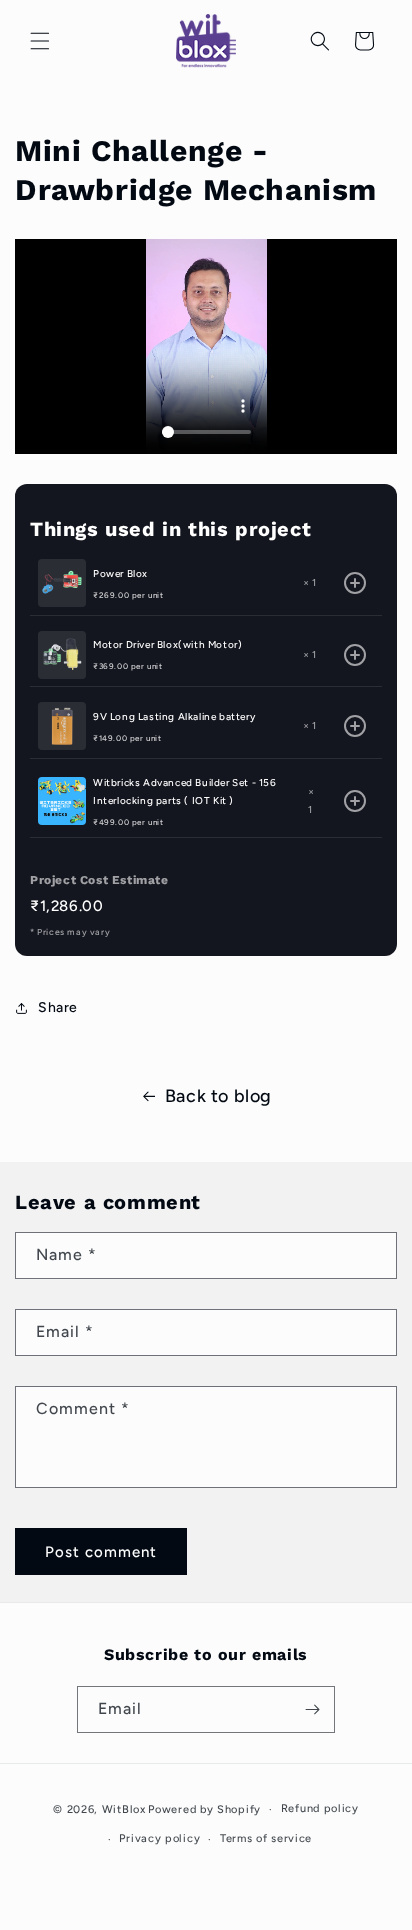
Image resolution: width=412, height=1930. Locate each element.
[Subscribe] (312, 1709)
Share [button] (58, 1007)
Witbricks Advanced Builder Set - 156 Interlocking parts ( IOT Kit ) (185, 791)
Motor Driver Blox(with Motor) (167, 644)
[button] (40, 41)
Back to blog (218, 1096)
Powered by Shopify (204, 1809)
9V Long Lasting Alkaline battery (174, 716)
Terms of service (266, 1838)
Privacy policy (159, 1838)
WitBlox (124, 1809)
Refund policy (320, 1808)
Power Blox (120, 573)
